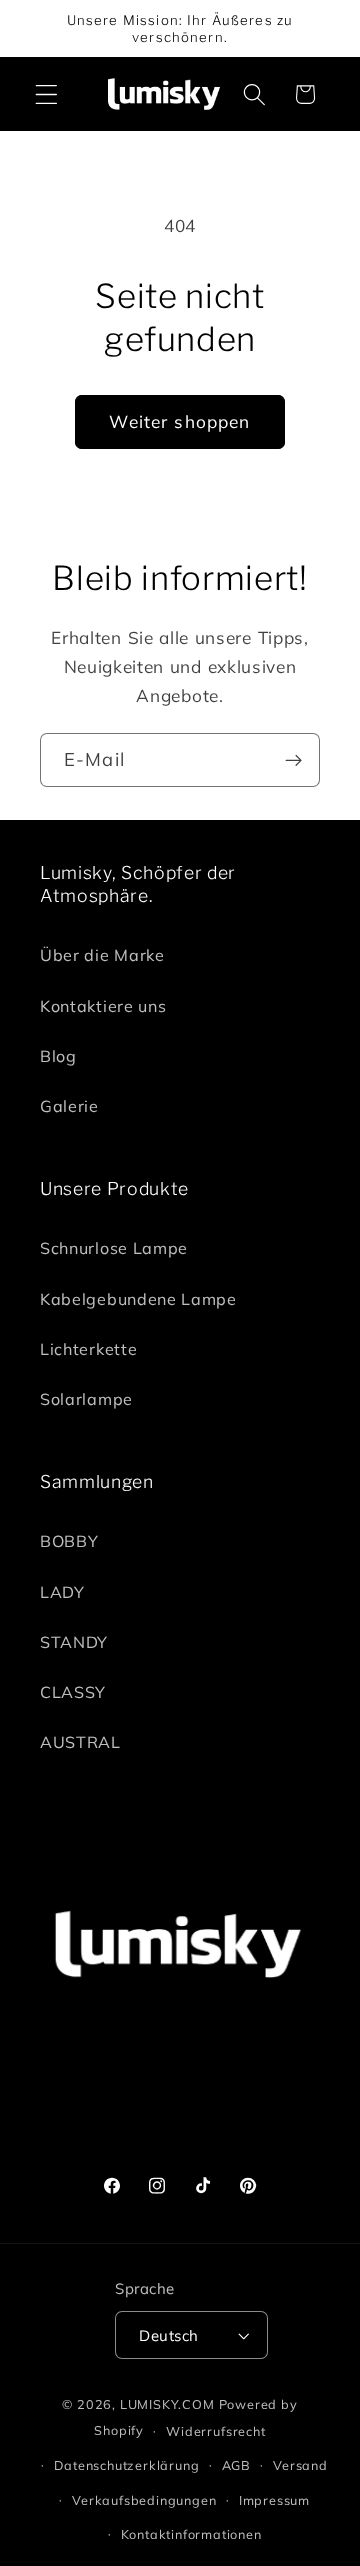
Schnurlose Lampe (114, 1248)
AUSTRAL (80, 1742)
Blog (58, 1056)
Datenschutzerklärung (126, 2465)
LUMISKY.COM (167, 2404)
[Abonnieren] (293, 760)
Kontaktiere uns (103, 1006)
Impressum (274, 2500)
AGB (236, 2465)
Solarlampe (86, 1399)
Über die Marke (102, 955)
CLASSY (73, 1692)
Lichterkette (88, 1349)
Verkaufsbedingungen (144, 2500)
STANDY (74, 1642)
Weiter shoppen (179, 421)
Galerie (69, 1106)
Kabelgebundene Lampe (138, 1299)
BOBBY (69, 1541)
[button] (46, 94)
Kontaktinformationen (191, 2534)
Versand (300, 2465)
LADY (62, 1592)
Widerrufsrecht (215, 2431)
